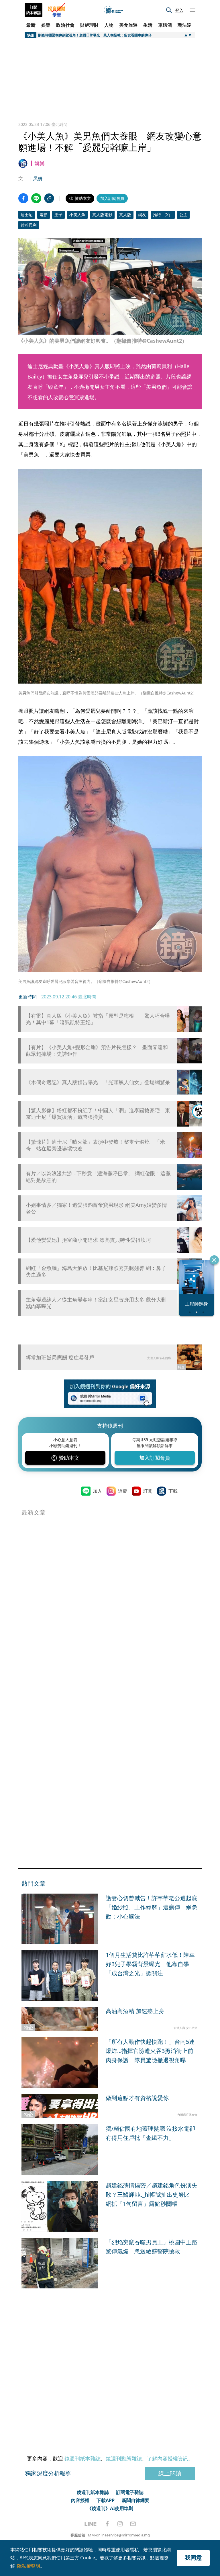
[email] (133, 2524)
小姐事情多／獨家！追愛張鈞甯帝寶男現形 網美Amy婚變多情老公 (96, 1208)
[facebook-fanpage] (107, 2524)
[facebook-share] (23, 198)
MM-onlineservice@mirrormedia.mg (119, 2535)
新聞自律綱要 (135, 2500)
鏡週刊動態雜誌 (124, 2458)
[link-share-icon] (49, 198)
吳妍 (38, 178)
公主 (183, 215)
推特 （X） (163, 215)
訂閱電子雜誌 (130, 2492)
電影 (44, 215)
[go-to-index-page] (113, 10)
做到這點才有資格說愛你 (137, 2098)
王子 (58, 215)
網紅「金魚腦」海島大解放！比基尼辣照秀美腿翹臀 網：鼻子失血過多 (96, 1271)
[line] (91, 2524)
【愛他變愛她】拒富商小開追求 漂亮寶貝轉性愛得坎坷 (88, 1240)
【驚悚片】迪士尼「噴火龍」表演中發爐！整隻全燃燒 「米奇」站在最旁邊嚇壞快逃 (95, 1145)
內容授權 (80, 2500)
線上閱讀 (170, 2473)
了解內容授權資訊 (168, 2458)
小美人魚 (77, 215)
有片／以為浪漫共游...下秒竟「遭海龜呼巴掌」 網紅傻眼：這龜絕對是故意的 (98, 1177)
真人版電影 (102, 215)
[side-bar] (192, 10)
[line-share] (36, 198)
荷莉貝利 (29, 225)
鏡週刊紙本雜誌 (82, 2458)
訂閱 (148, 1491)
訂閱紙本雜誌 (34, 10)
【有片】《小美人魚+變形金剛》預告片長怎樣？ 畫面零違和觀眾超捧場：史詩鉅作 (97, 1051)
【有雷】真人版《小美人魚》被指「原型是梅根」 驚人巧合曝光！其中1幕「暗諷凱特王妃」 (98, 1019)
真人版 (125, 215)
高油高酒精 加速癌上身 (135, 2011)
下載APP (106, 2500)
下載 (173, 1491)
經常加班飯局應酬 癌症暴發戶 (60, 1357)
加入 (97, 1491)
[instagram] (120, 2524)
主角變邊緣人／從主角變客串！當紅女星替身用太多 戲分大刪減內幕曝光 (96, 1303)
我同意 (193, 2558)
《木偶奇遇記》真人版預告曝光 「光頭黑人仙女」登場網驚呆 (98, 1082)
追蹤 (123, 1491)
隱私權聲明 (29, 2566)
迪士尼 (27, 215)
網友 (142, 215)
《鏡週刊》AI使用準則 (110, 2508)
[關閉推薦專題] (214, 1260)
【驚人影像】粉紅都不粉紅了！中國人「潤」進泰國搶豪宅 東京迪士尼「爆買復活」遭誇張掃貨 (98, 1114)
